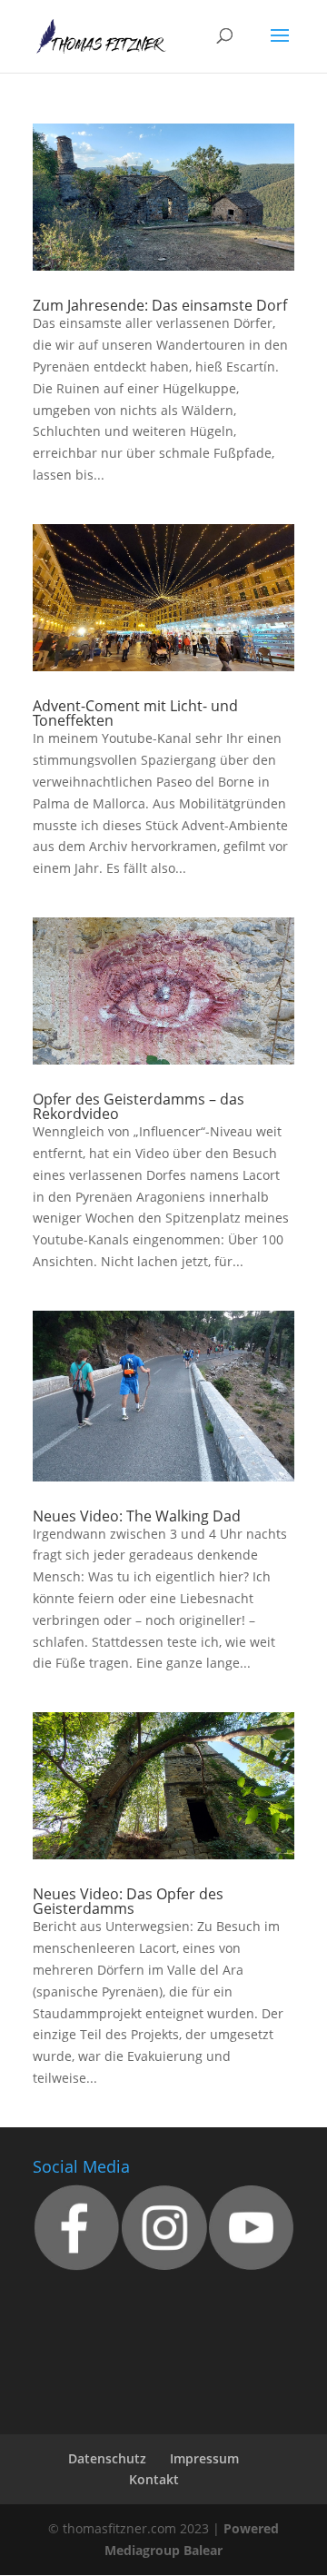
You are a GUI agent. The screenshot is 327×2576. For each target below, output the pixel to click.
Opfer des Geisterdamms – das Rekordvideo (139, 1106)
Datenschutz (107, 2458)
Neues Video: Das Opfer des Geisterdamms (128, 1901)
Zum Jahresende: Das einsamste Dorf (160, 305)
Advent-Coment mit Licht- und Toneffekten (135, 713)
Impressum (204, 2458)
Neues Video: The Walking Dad (137, 1516)
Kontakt (154, 2479)
